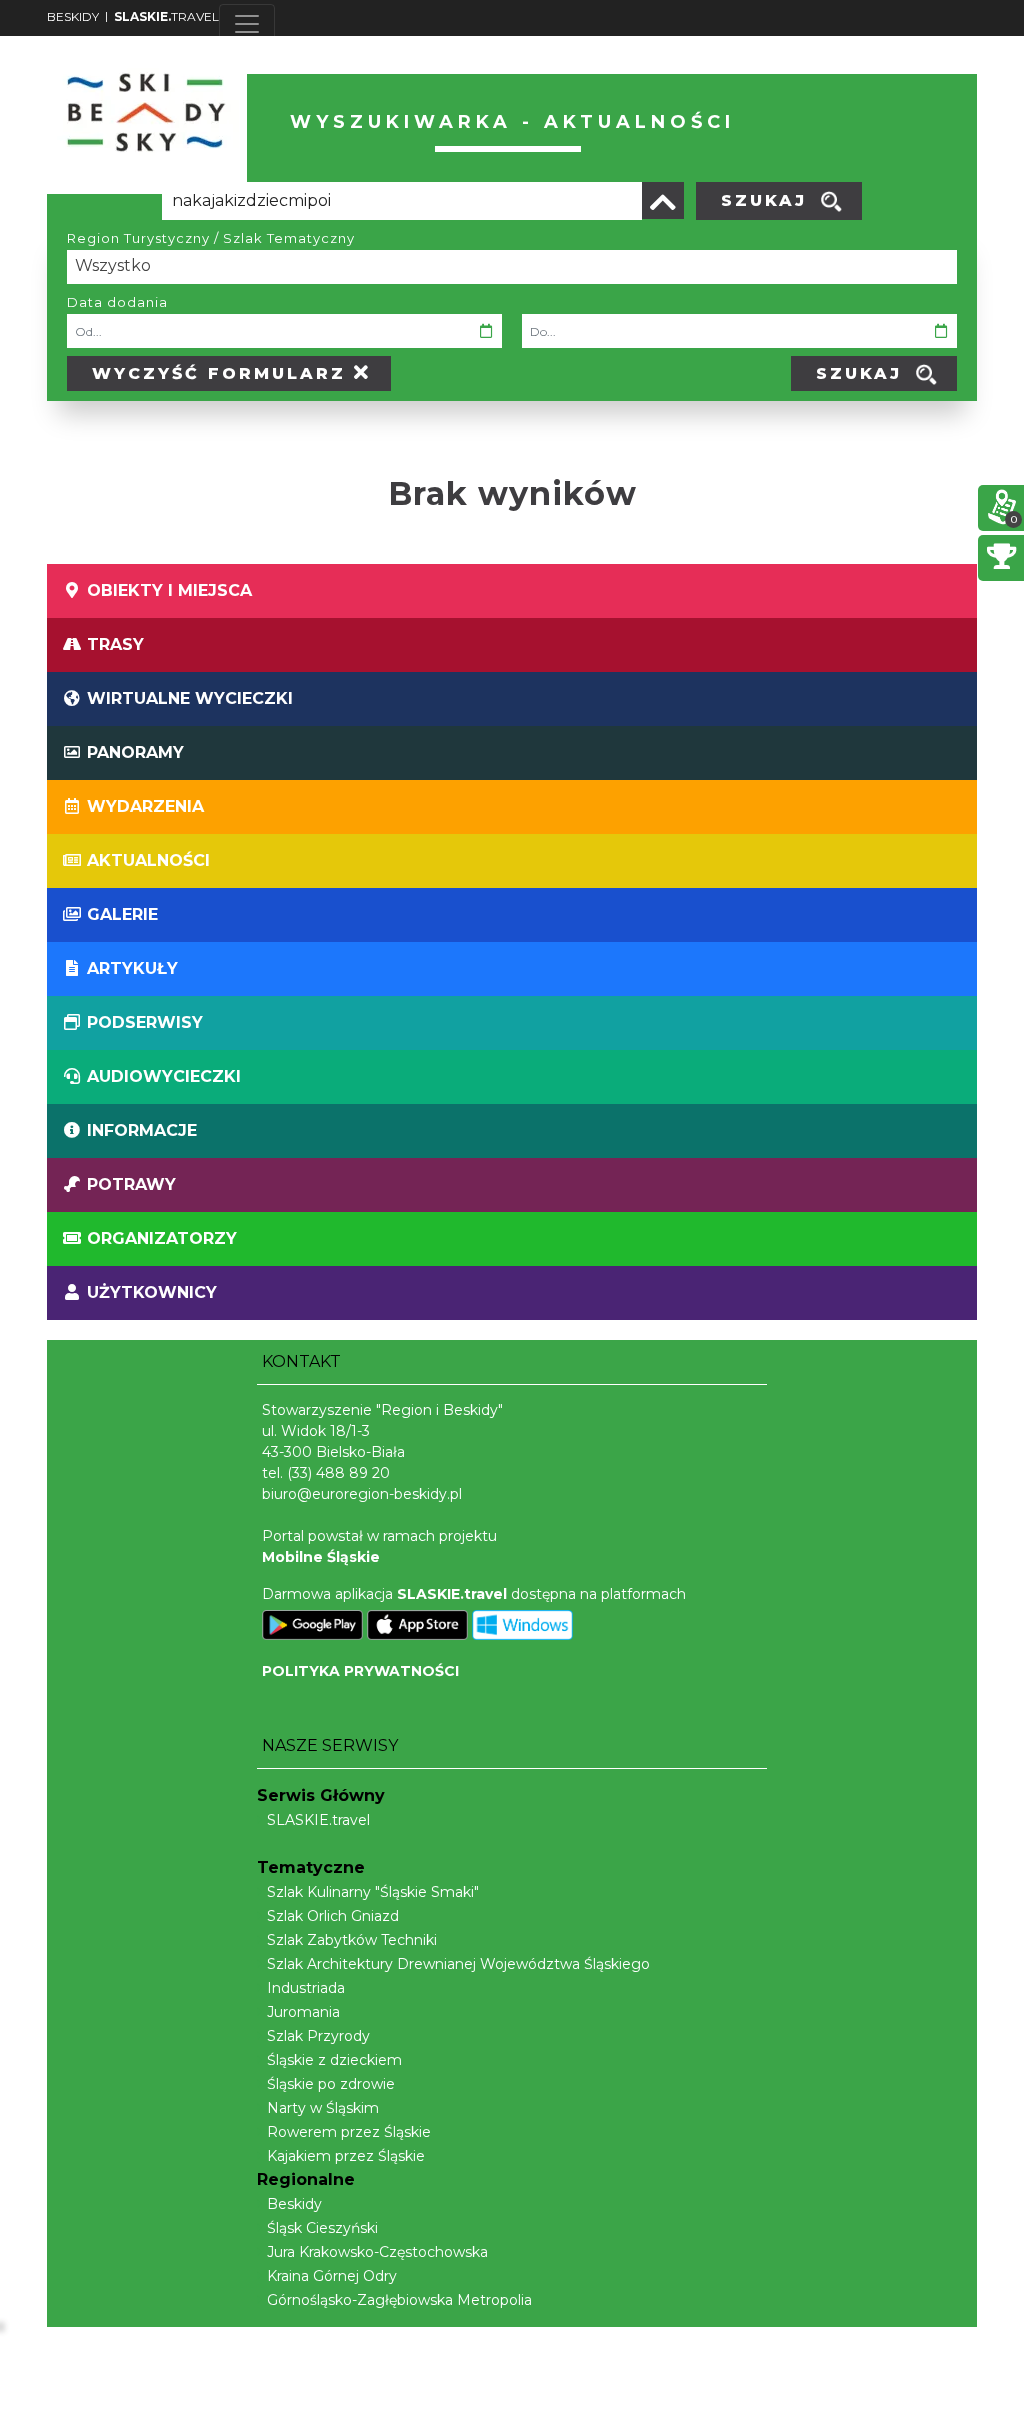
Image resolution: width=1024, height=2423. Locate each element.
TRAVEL (166, 16)
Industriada (306, 1988)
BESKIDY (73, 16)
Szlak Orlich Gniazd (333, 1916)
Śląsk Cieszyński (322, 2228)
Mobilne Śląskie (321, 1557)
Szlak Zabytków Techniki (352, 1940)
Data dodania (117, 302)
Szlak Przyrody (318, 2036)
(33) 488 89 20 (338, 1473)
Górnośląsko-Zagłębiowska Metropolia (399, 2300)
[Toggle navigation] (247, 24)
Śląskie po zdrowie (331, 2084)
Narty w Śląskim (323, 2108)
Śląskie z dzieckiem (334, 2060)
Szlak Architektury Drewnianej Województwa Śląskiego (458, 1964)
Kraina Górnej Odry (332, 2276)
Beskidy (294, 2204)
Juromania (303, 2012)
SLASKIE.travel (318, 1820)
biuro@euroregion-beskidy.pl (362, 1494)
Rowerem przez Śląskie (349, 2132)
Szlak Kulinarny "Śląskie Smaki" (373, 1892)
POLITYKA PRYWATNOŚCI (360, 1671)
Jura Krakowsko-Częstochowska (377, 2252)
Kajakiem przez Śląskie (346, 2156)
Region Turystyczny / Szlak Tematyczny (211, 238)
